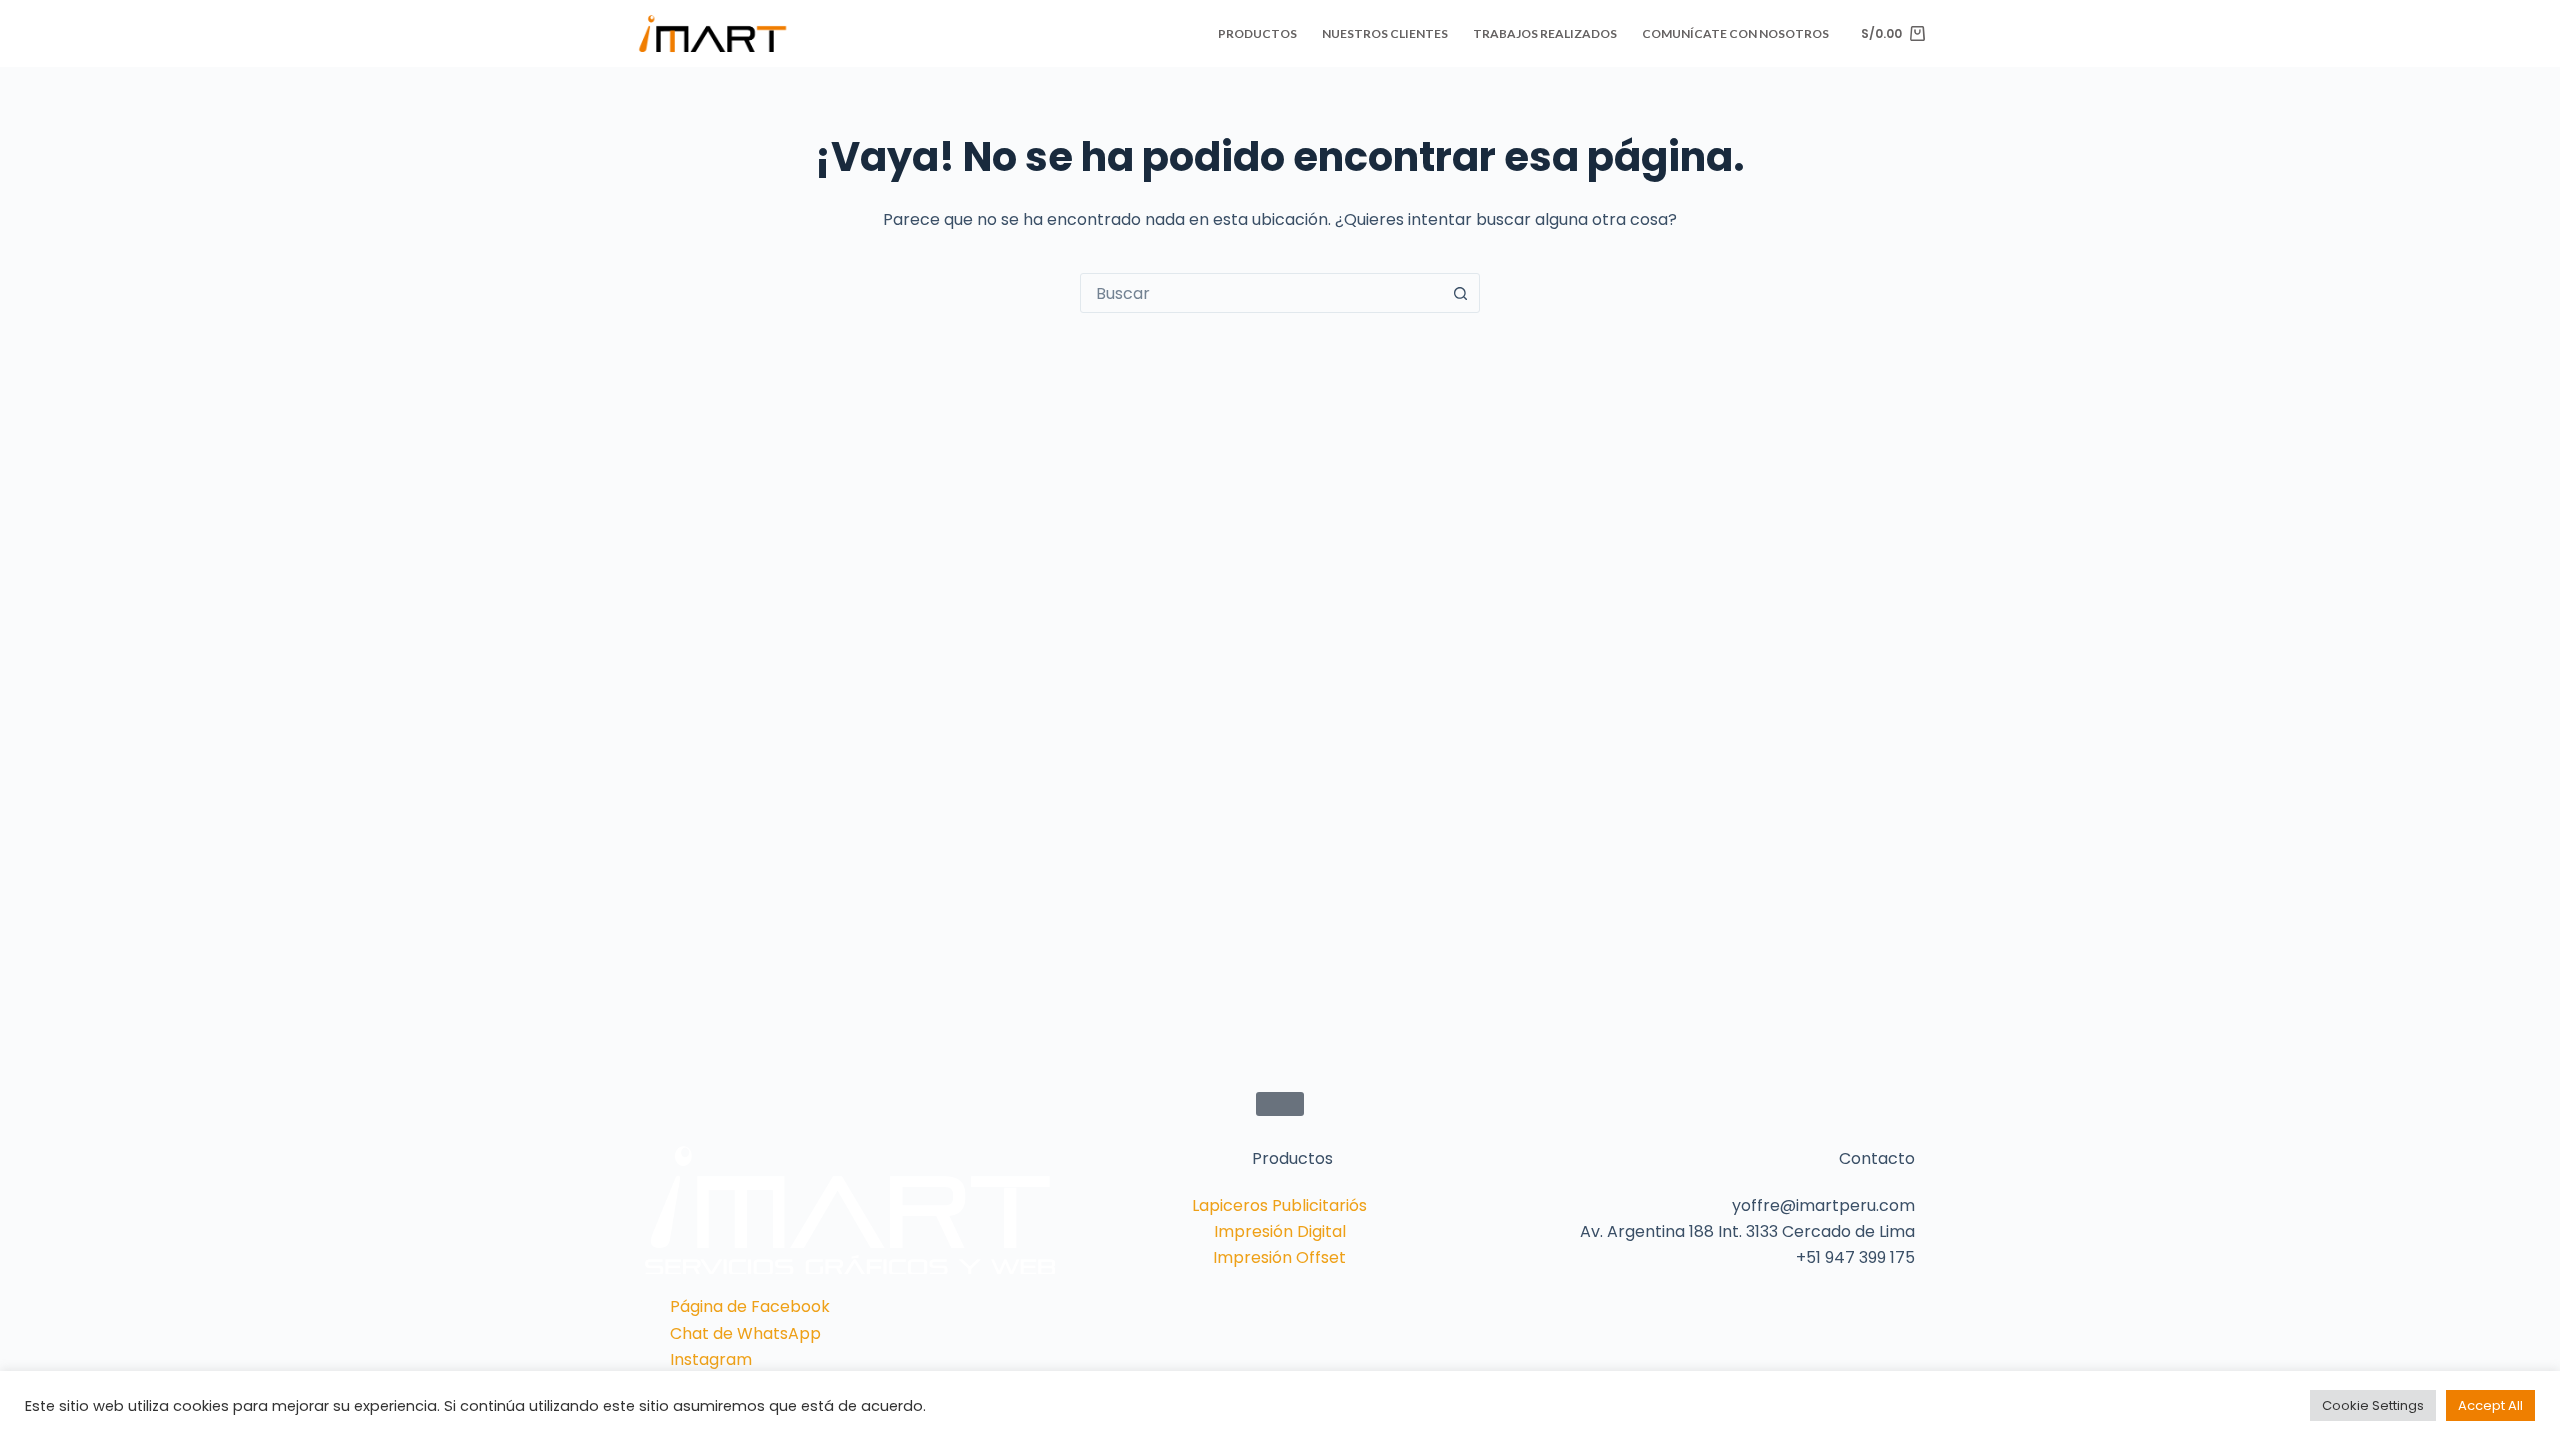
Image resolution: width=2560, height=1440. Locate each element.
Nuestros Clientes (1385, 33)
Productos (1257, 33)
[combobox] (1261, 293)
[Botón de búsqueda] (1460, 293)
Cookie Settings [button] (2373, 1405)
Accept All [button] (2490, 1405)
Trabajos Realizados (1545, 33)
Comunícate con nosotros (1735, 33)
